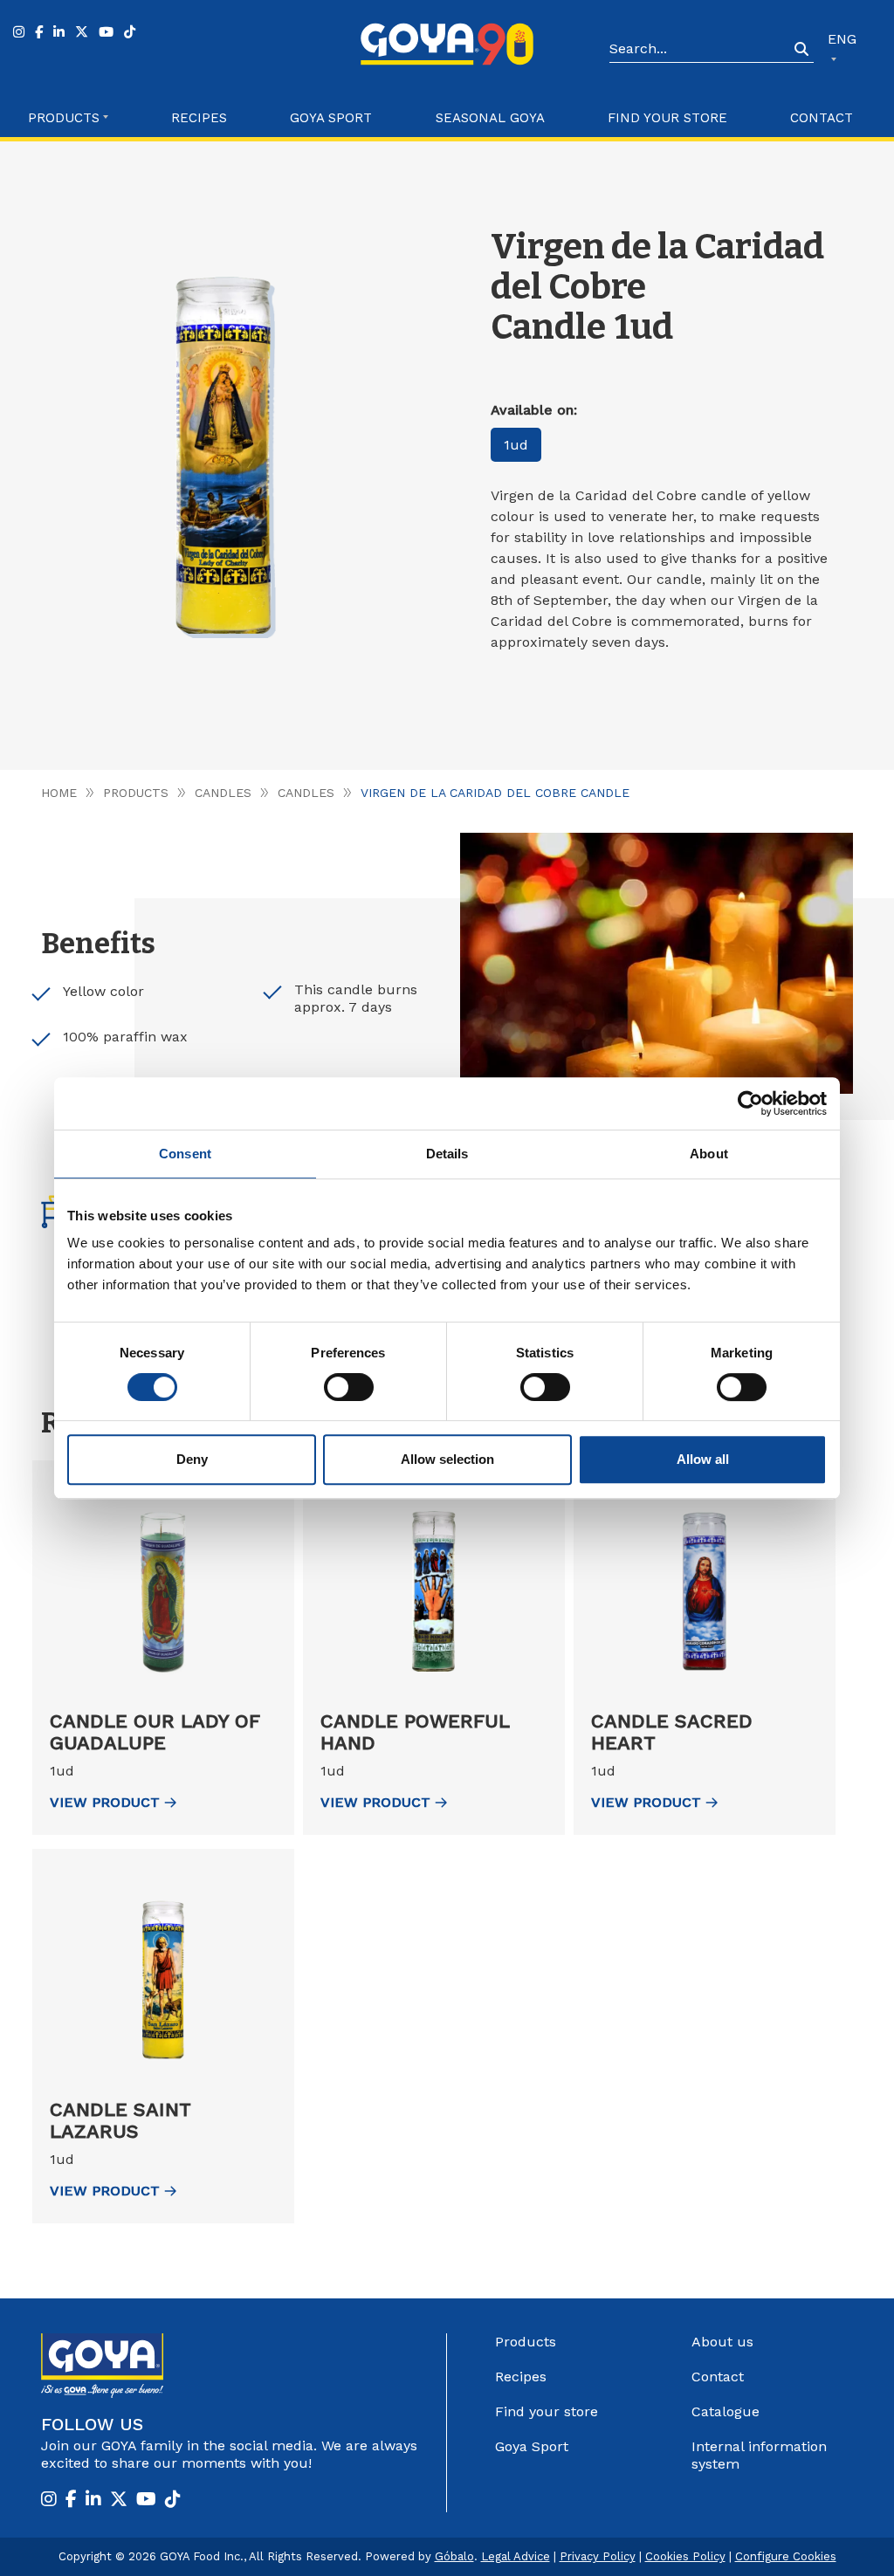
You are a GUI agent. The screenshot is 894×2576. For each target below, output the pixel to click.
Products (136, 793)
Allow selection (447, 1459)
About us (722, 2342)
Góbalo (454, 2556)
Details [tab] (447, 1154)
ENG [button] (842, 39)
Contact (822, 118)
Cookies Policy (685, 2556)
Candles (223, 793)
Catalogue (726, 2411)
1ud (516, 445)
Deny (192, 1459)
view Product (105, 1802)
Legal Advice (516, 2556)
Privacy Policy (598, 2556)
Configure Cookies (786, 2556)
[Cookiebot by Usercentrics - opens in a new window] (750, 1103)
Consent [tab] (185, 1154)
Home (59, 793)
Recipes (199, 118)
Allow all (703, 1459)
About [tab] (709, 1154)
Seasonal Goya (490, 118)
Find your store (667, 118)
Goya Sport (331, 118)
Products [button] (64, 118)
